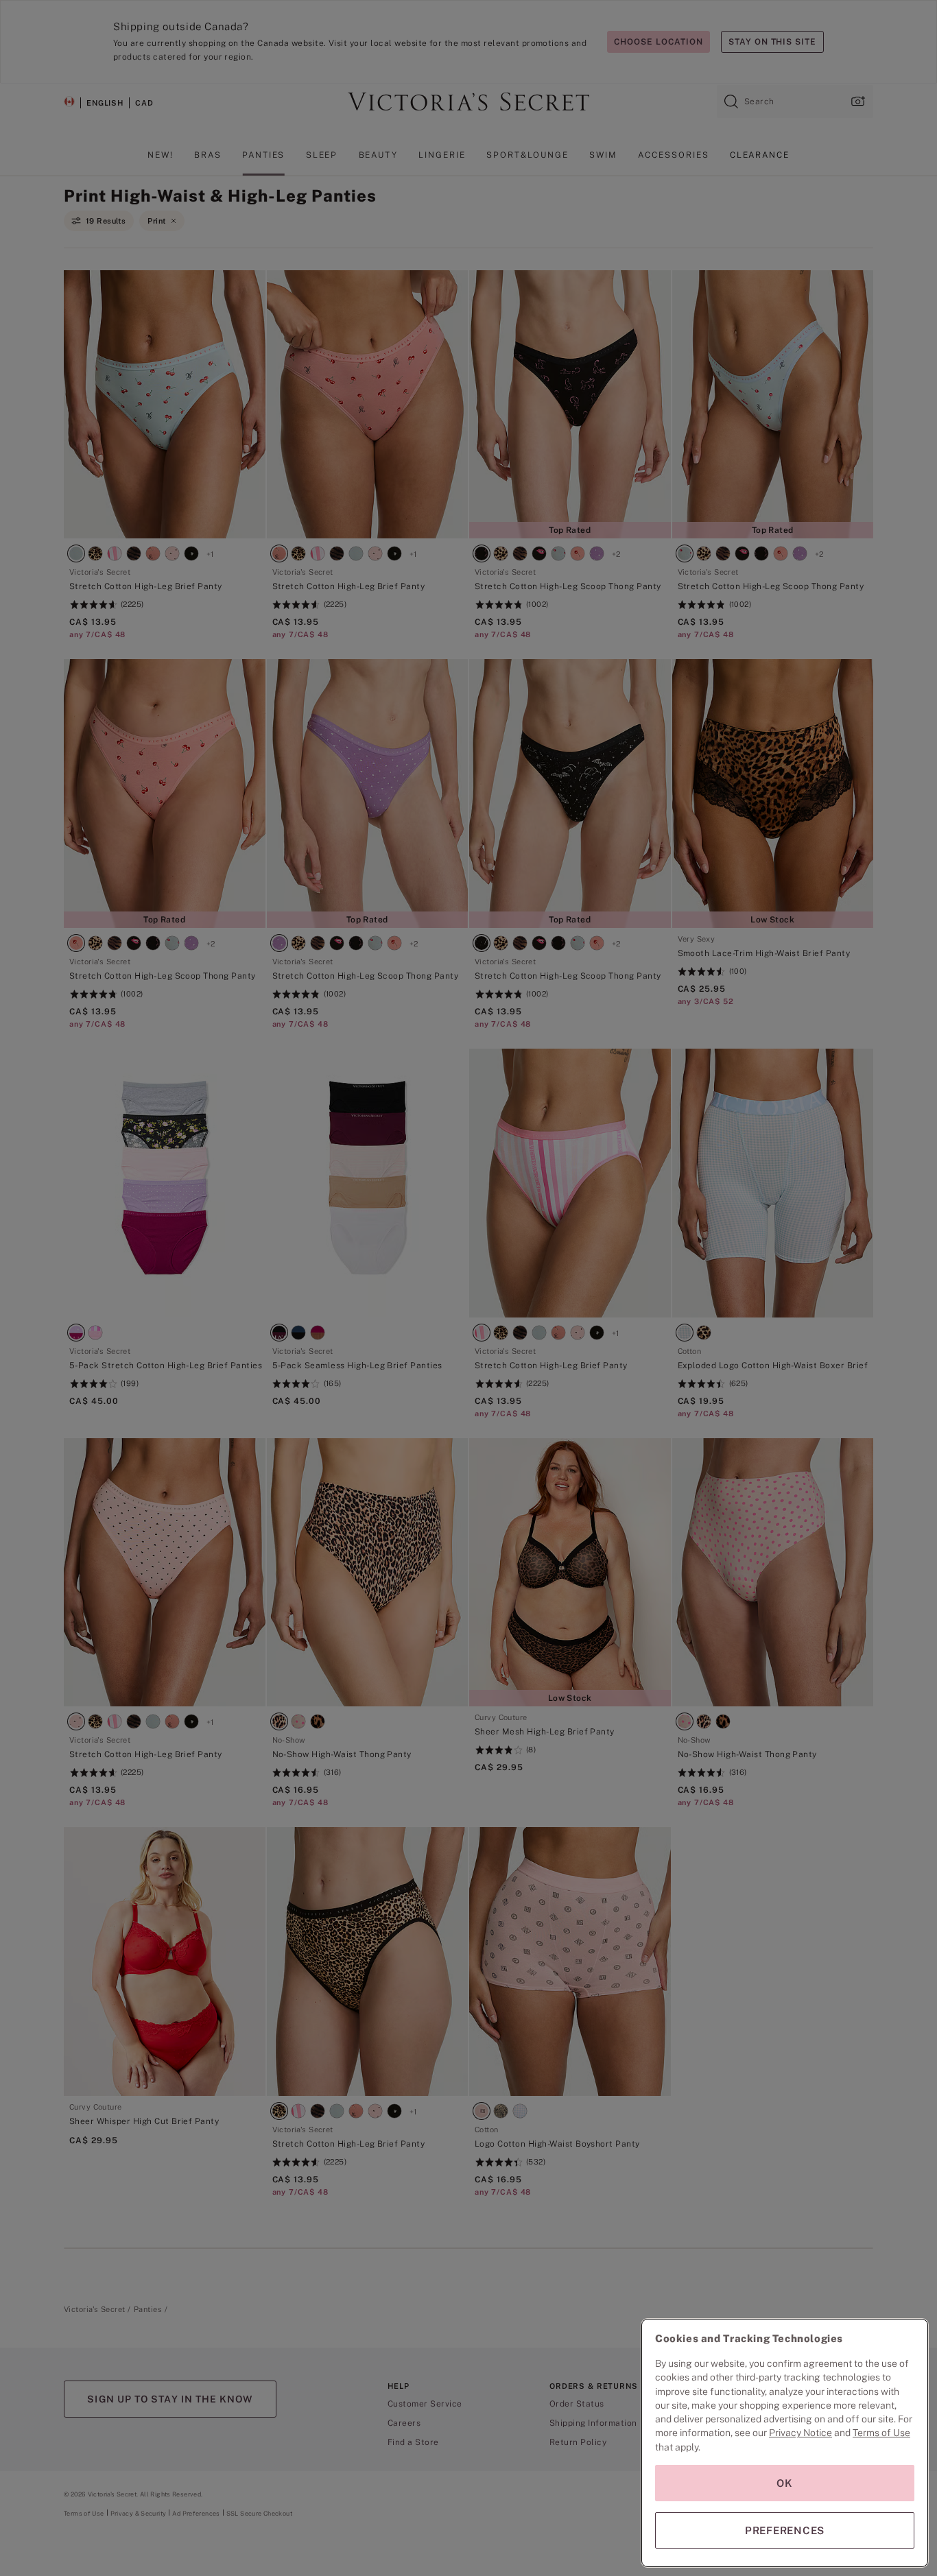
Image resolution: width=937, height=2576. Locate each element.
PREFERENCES (785, 2530)
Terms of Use (881, 2433)
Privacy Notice (800, 2433)
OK (785, 2483)
